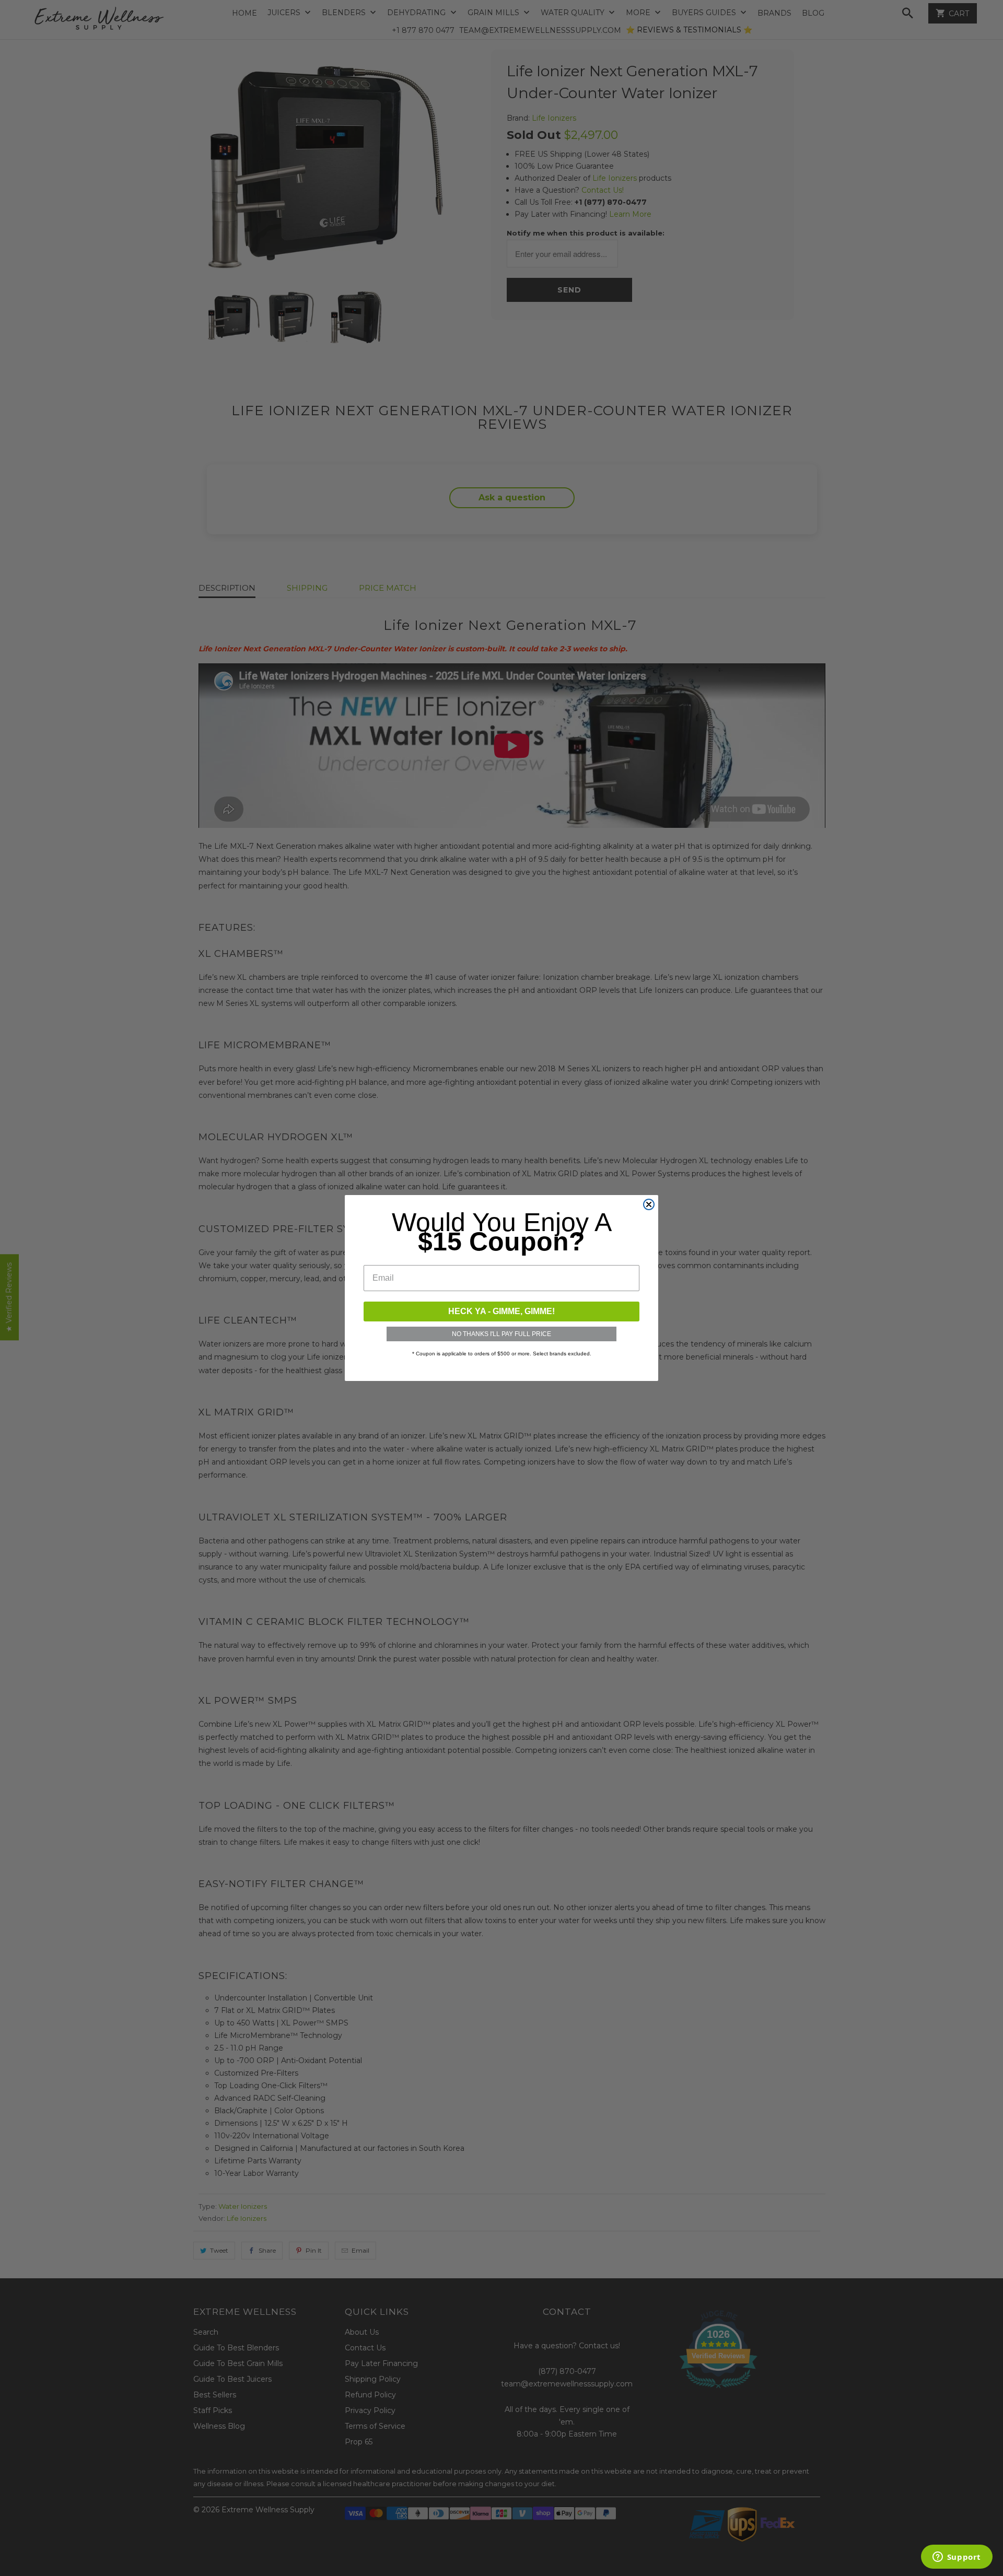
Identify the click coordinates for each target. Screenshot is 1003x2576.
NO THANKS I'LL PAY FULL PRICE (501, 1334)
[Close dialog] (649, 1204)
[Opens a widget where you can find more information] (957, 2558)
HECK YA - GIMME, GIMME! (501, 1311)
